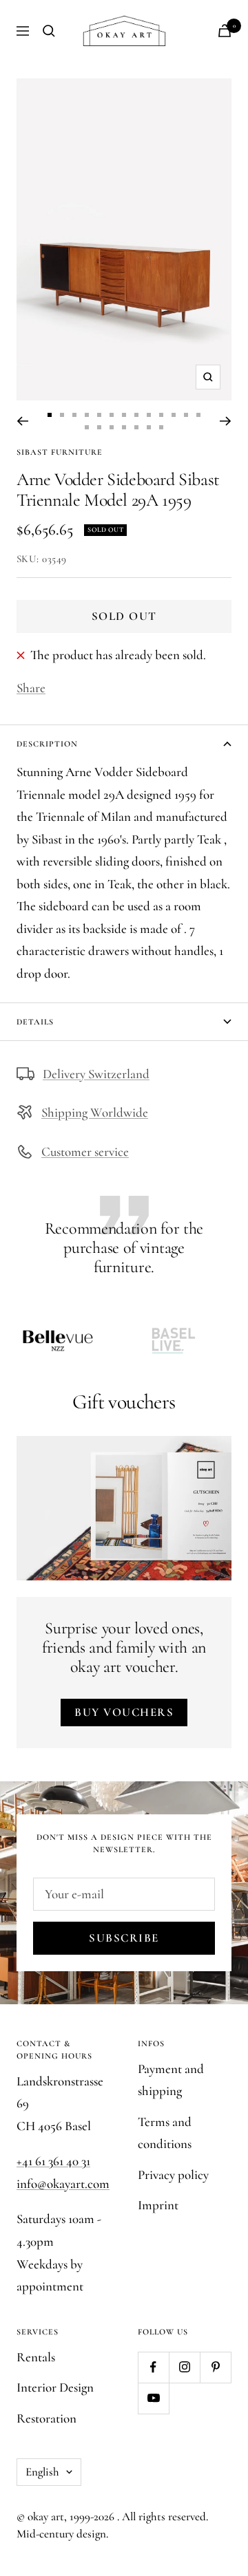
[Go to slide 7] (124, 415)
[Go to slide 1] (50, 415)
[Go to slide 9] (149, 415)
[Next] (226, 421)
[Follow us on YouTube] (153, 2398)
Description (47, 744)
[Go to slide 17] (124, 427)
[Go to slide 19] (149, 427)
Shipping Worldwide (95, 1112)
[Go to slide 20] (161, 427)
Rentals (36, 2357)
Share (31, 688)
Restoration (46, 2418)
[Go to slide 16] (112, 427)
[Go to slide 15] (99, 427)
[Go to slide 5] (99, 415)
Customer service (85, 1151)
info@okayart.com (63, 2183)
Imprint (158, 2205)
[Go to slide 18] (136, 427)
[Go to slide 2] (62, 415)
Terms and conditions (165, 2133)
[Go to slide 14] (87, 427)
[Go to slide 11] (174, 415)
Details (35, 1022)
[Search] (49, 31)
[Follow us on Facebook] (153, 2367)
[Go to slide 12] (186, 415)
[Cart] (225, 31)
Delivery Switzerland (96, 1074)
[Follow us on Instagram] (184, 2367)
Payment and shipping (171, 2080)
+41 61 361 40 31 (53, 2161)
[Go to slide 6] (112, 415)
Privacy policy (173, 2175)
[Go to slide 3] (74, 415)
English (42, 2472)
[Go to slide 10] (161, 415)
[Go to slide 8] (136, 415)
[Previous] (22, 421)
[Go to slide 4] (87, 415)
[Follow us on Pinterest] (215, 2367)
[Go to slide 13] (198, 415)
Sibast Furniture (60, 452)
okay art (46, 2516)
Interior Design (55, 2387)
